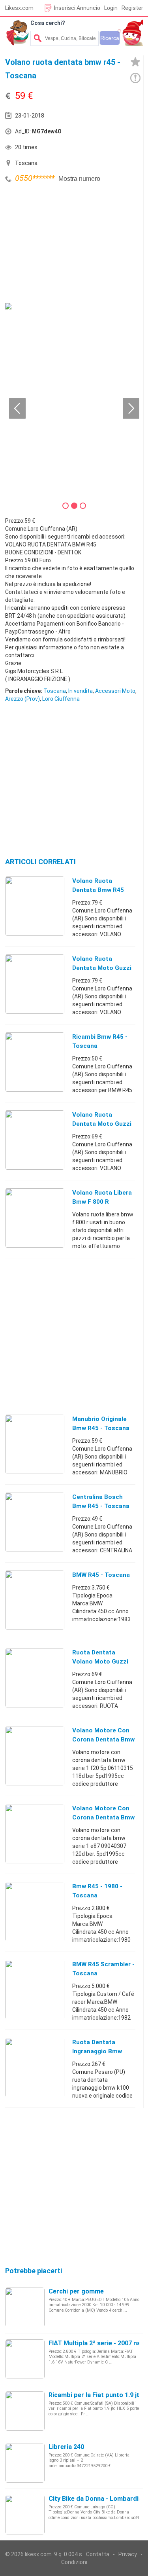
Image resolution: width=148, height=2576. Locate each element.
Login (111, 8)
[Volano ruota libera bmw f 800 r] (35, 1218)
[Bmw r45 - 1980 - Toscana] (35, 1911)
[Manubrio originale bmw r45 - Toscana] (35, 1444)
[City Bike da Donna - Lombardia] (25, 2514)
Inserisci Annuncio (77, 8)
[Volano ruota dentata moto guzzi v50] (35, 1140)
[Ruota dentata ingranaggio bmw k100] (35, 2067)
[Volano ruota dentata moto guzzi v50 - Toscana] (35, 984)
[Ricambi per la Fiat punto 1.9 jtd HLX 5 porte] (25, 2411)
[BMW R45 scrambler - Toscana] (35, 1989)
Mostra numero (79, 179)
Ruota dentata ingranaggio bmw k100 (97, 2051)
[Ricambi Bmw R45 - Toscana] (35, 1062)
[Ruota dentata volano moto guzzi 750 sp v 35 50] (35, 1677)
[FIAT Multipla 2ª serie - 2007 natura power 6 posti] (25, 2359)
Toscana (55, 691)
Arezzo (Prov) (22, 699)
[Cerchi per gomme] (25, 2307)
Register (132, 8)
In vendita (81, 691)
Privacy (128, 2554)
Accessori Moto (115, 691)
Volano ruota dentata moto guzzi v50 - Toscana (102, 968)
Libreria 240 (66, 2447)
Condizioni (74, 2562)
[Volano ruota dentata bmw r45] (35, 906)
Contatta (98, 2554)
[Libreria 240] (25, 2462)
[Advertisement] (64, 244)
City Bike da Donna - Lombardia (95, 2499)
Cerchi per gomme (76, 2291)
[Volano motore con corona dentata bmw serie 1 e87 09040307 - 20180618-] (35, 1833)
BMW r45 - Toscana (101, 1575)
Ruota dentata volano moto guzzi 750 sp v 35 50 (100, 1662)
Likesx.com (19, 8)
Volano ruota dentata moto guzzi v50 (102, 1124)
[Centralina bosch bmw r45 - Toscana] (35, 1522)
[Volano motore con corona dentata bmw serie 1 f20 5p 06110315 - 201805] (35, 1755)
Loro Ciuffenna (61, 699)
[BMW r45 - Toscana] (35, 1600)
